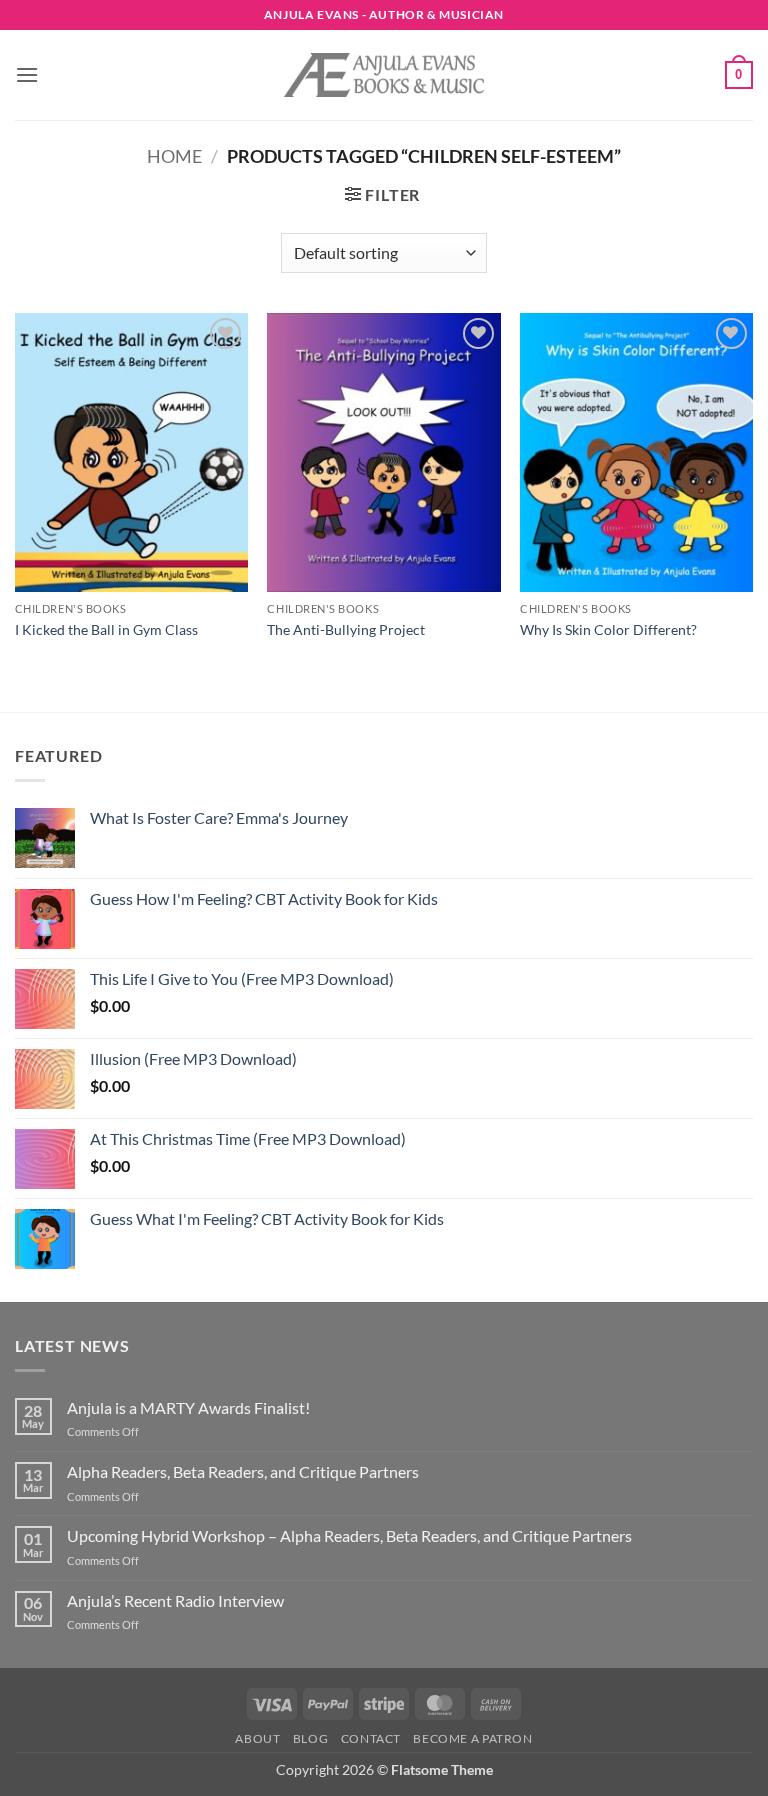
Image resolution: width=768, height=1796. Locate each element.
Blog (310, 1738)
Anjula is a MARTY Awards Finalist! (188, 1407)
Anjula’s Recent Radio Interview (175, 1600)
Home (174, 156)
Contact (371, 1738)
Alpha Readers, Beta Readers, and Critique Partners (243, 1471)
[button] (27, 74)
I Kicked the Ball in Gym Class (106, 629)
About (257, 1738)
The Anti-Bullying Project (346, 629)
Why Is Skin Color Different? (608, 629)
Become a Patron (472, 1738)
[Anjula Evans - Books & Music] (384, 74)
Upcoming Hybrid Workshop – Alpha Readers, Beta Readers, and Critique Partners (349, 1535)
